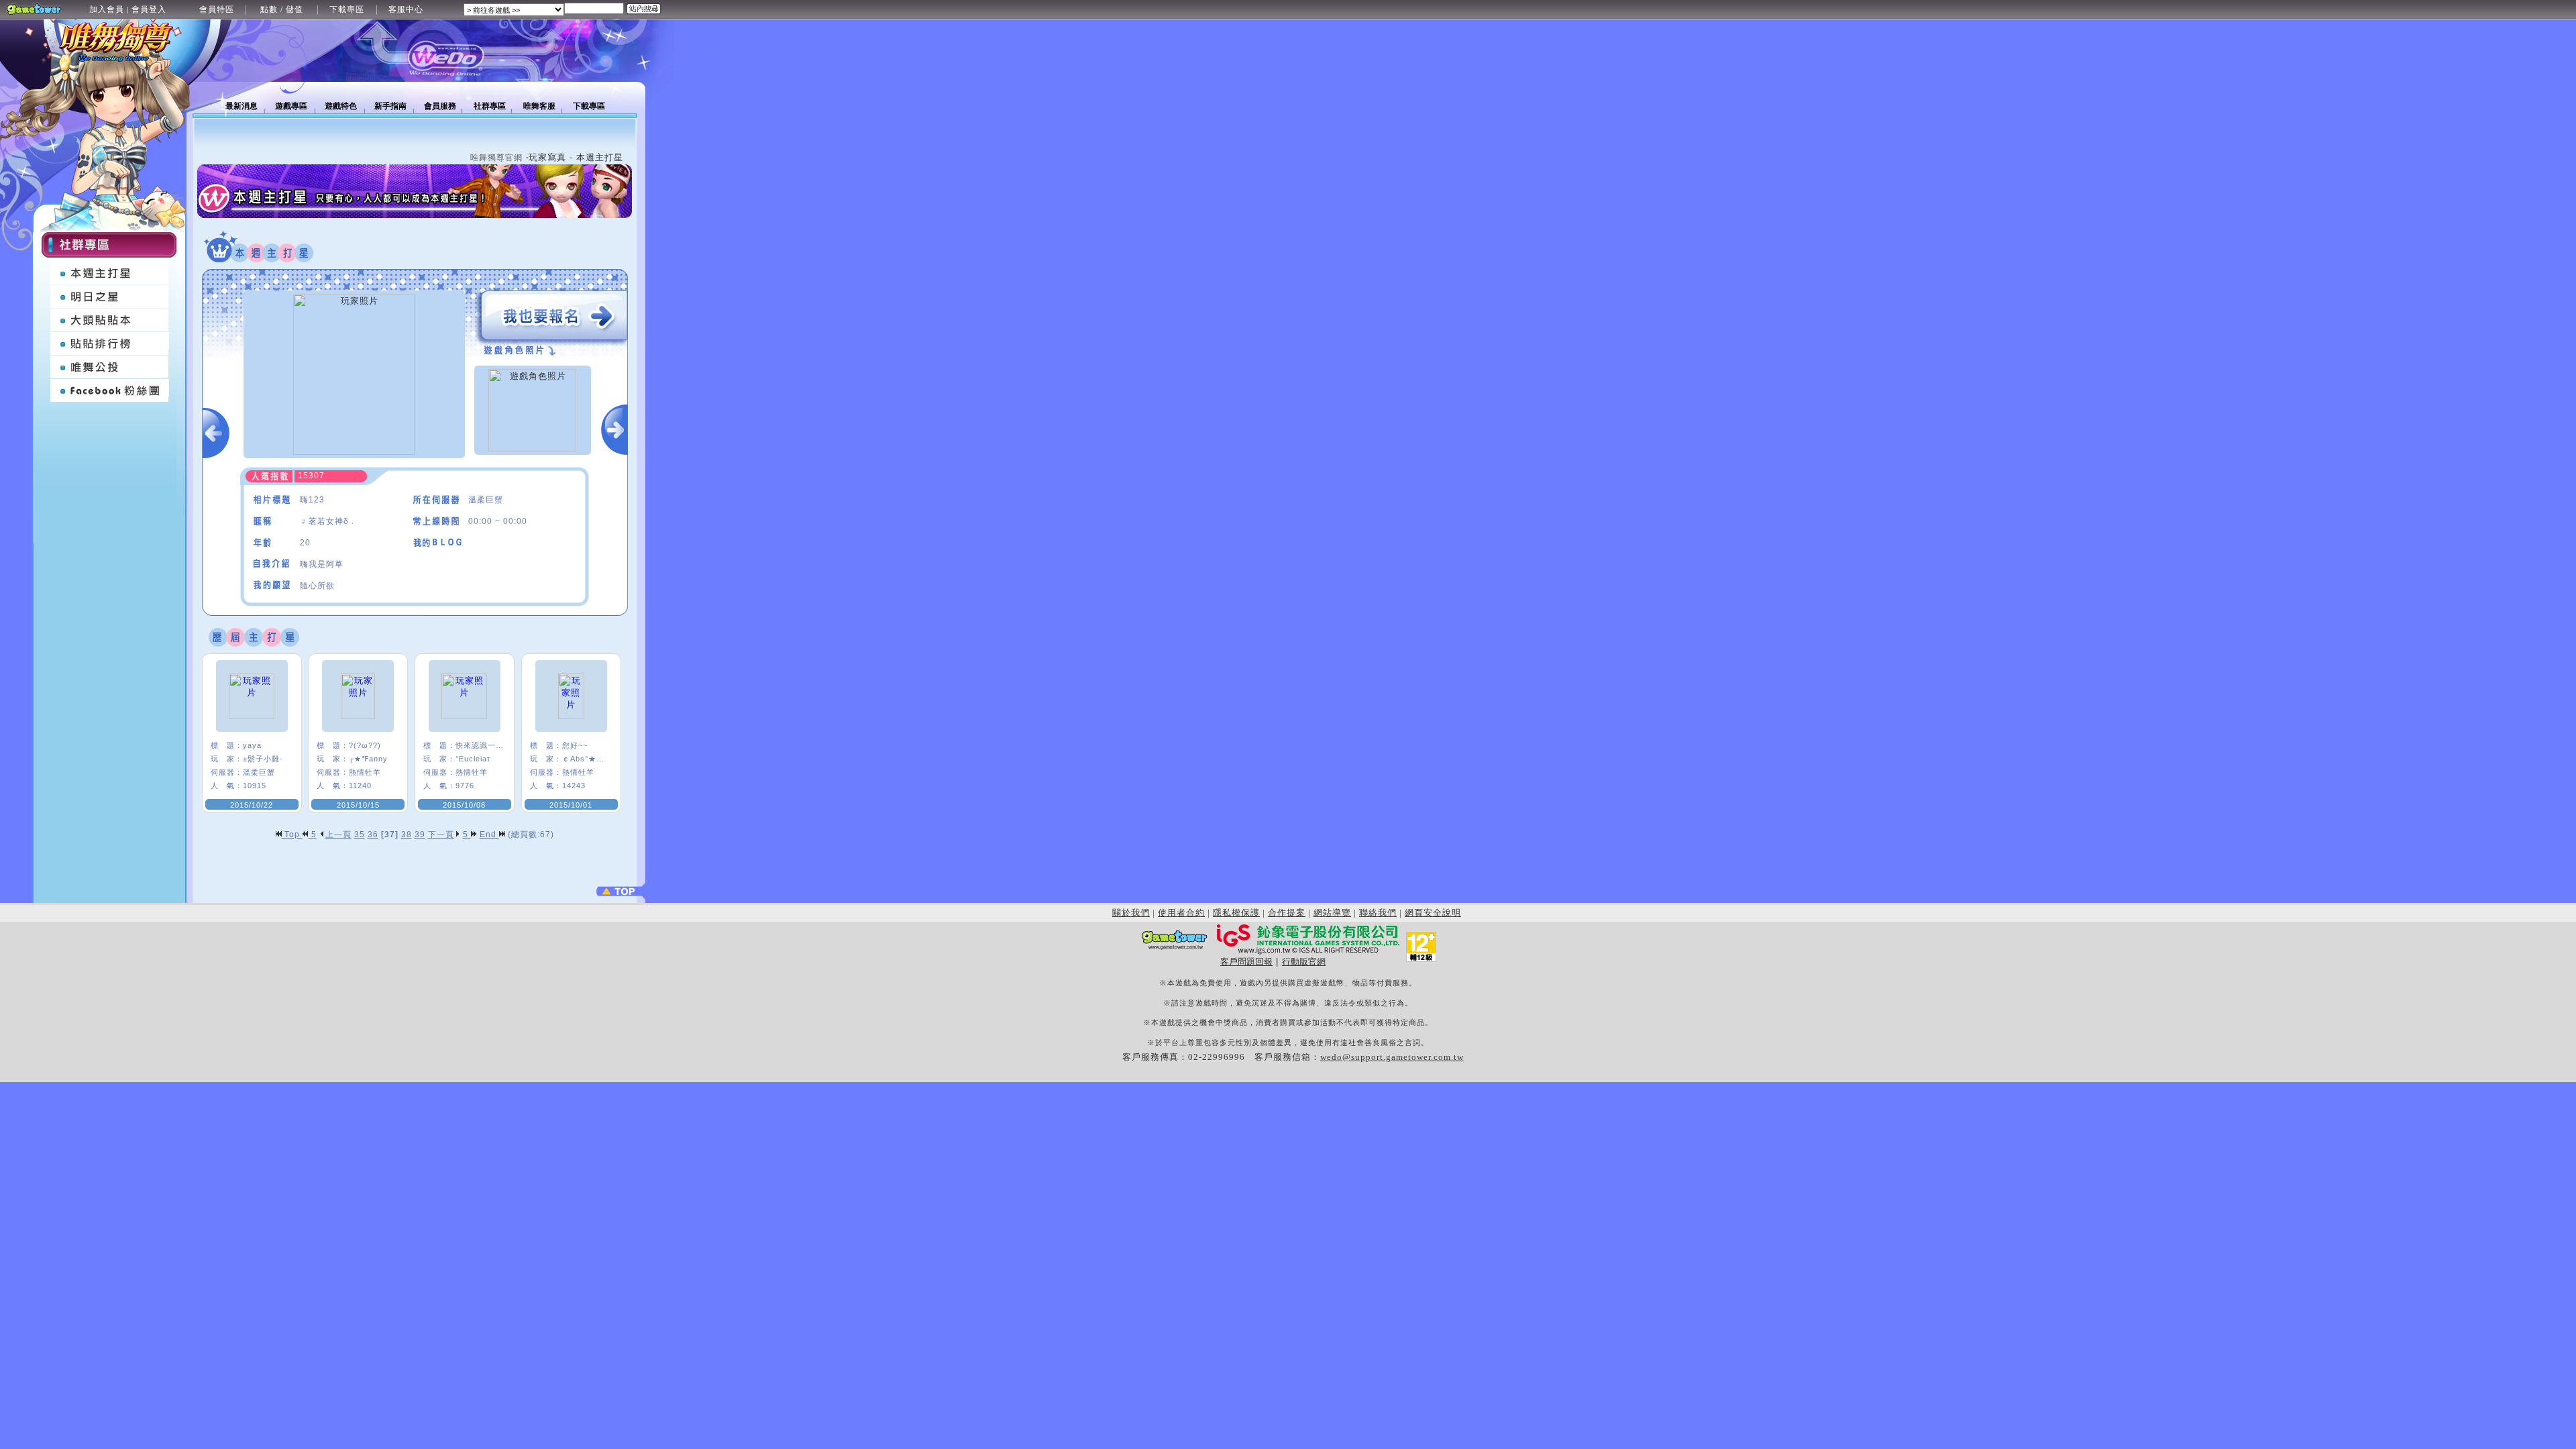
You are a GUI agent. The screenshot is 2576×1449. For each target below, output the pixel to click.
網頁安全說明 (1433, 913)
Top (292, 835)
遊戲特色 (341, 106)
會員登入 (149, 9)
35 (360, 835)
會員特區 (217, 9)
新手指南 (390, 106)
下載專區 (347, 9)
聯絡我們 (1378, 913)
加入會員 (107, 9)
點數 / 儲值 (282, 9)
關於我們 (1131, 913)
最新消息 (241, 106)
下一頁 (441, 835)
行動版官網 (1304, 962)
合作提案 (1287, 913)
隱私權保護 (1236, 913)
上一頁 (338, 835)
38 (407, 835)
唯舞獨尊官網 (496, 158)
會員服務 (440, 106)
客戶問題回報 (1246, 962)
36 (373, 835)
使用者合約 (1181, 913)
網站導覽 (1332, 913)
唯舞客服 (539, 106)
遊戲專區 (291, 106)
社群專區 (490, 106)
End (489, 835)
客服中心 (406, 9)
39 (420, 835)
